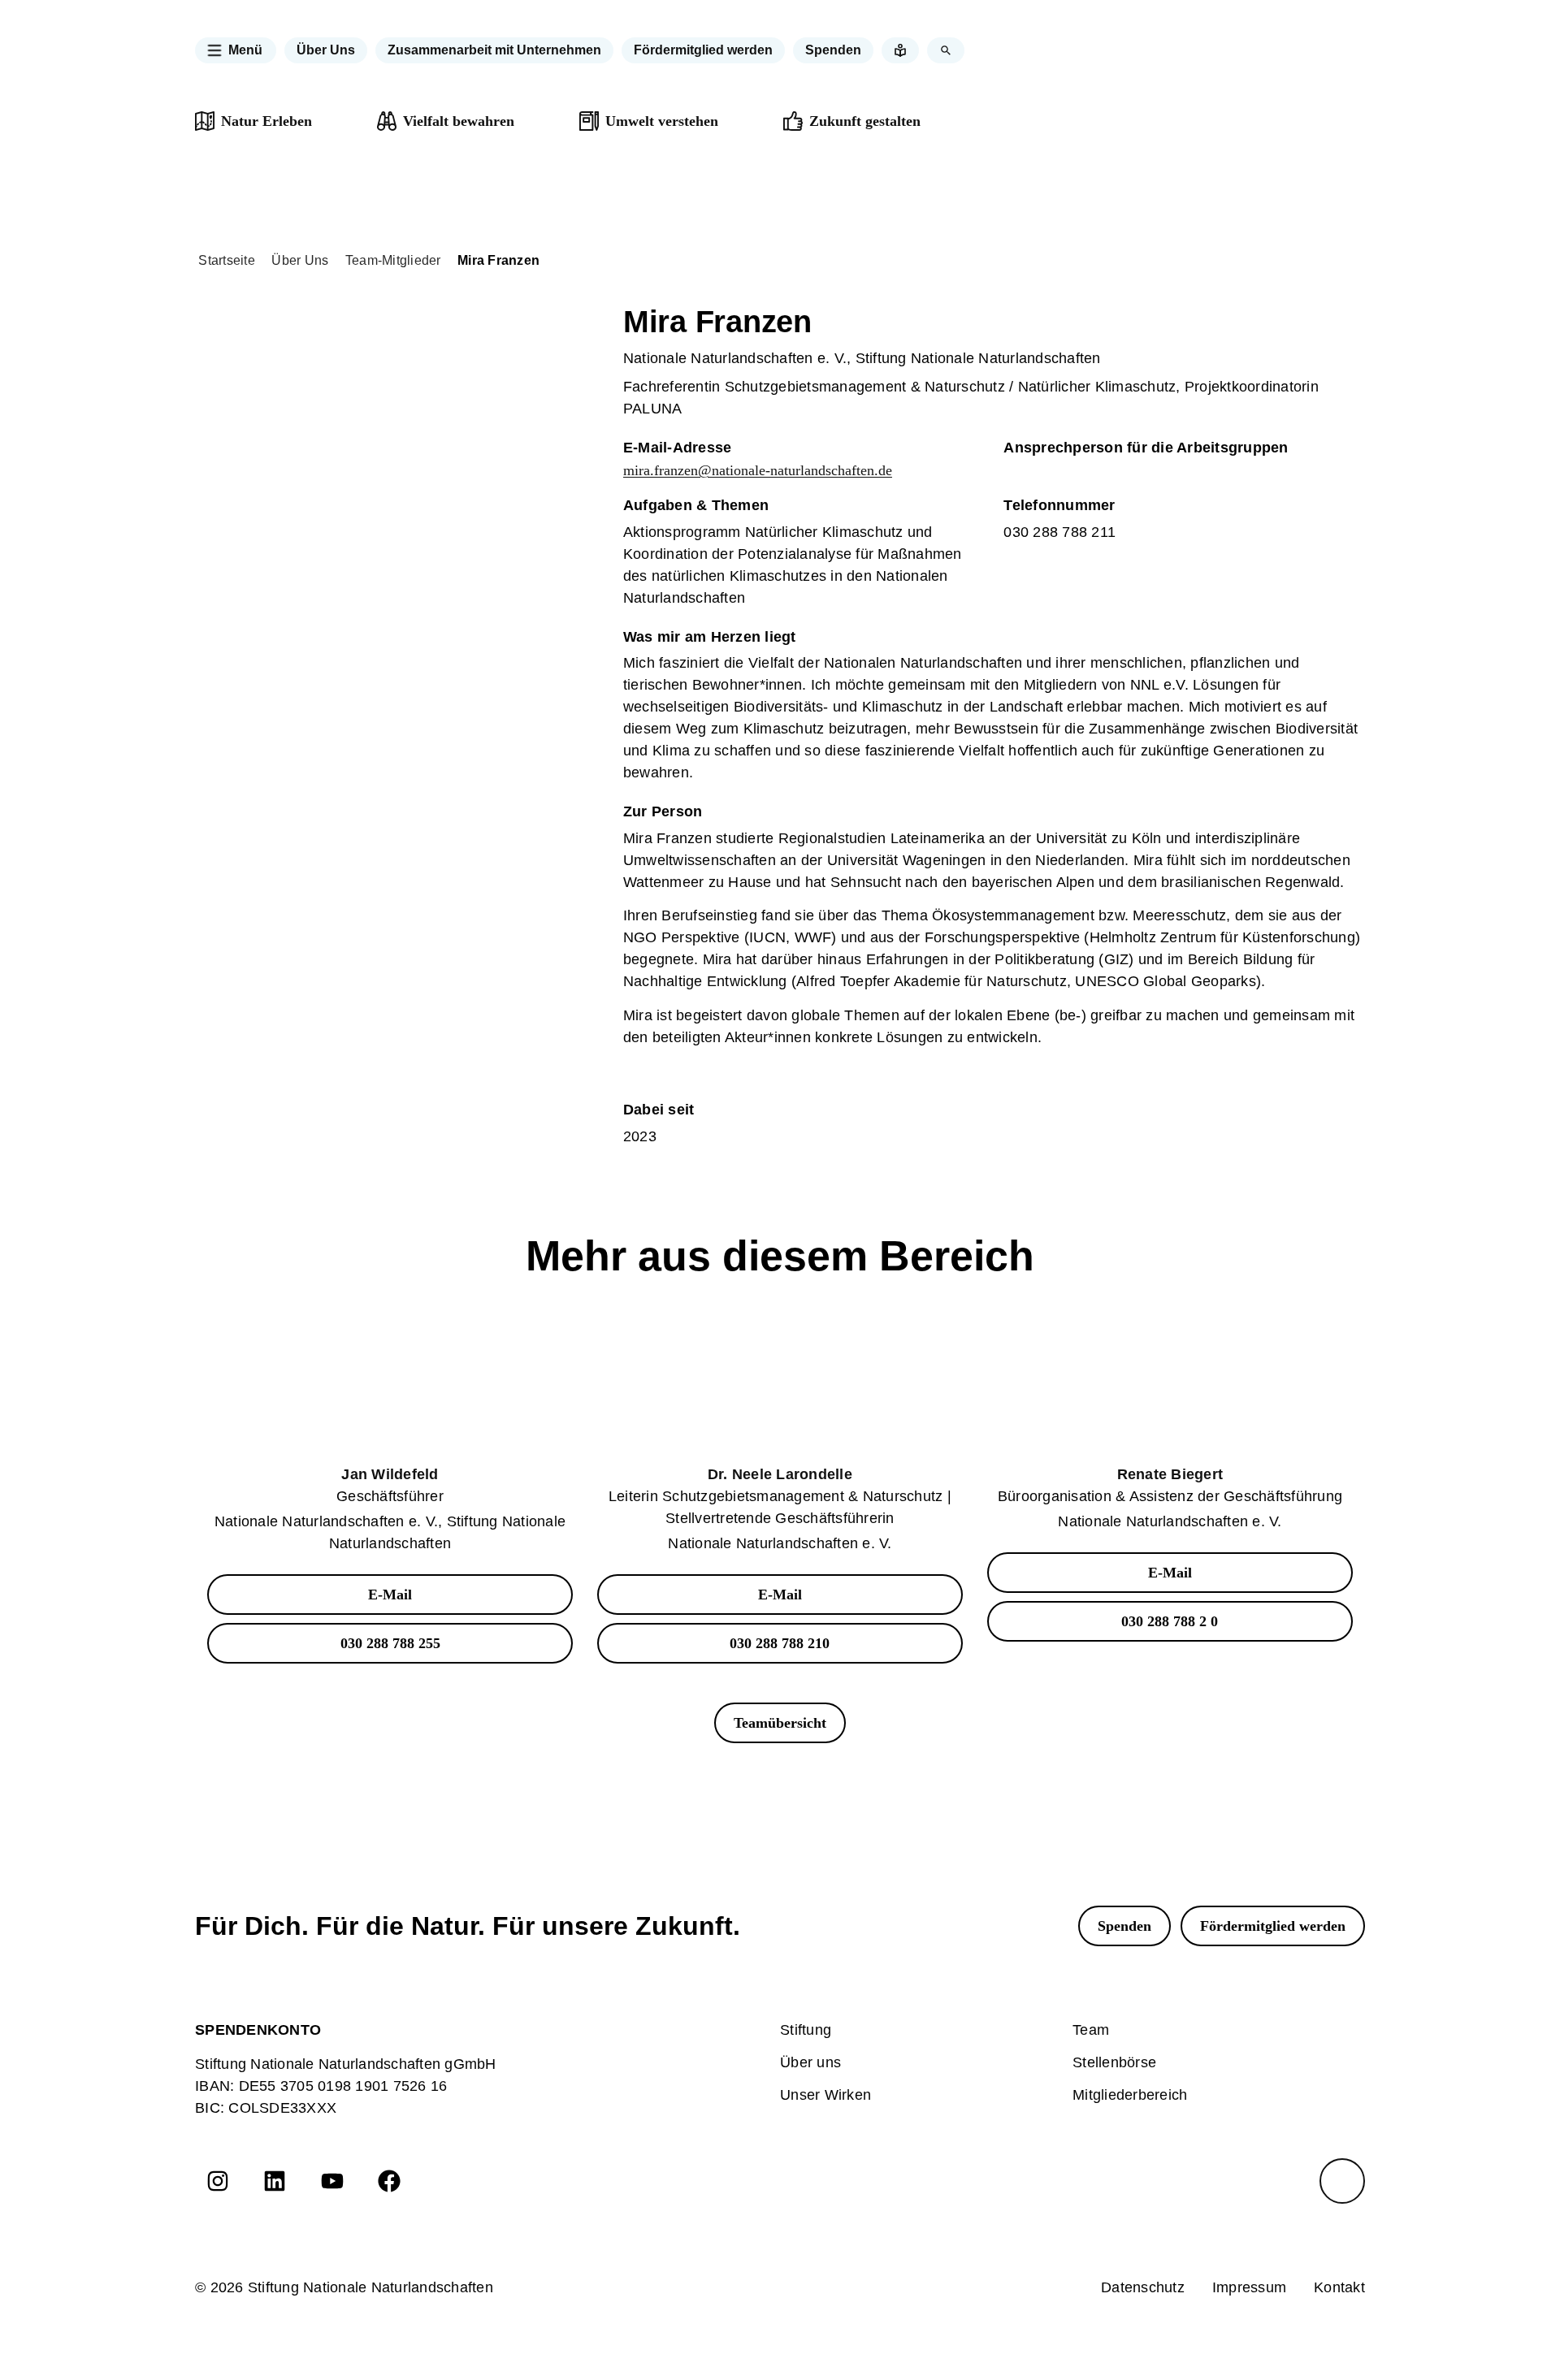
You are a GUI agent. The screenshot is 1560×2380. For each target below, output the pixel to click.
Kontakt (1339, 2287)
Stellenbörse (1114, 2062)
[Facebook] (389, 2181)
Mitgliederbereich (1130, 2095)
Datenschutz (1143, 2287)
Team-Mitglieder (393, 260)
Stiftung (806, 2030)
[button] (236, 50)
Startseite (227, 260)
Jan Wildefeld (390, 1474)
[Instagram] (218, 2181)
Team (1091, 2030)
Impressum (1249, 2287)
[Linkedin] (275, 2181)
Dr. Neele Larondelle (780, 1474)
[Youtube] (332, 2181)
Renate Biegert (1170, 1474)
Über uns (810, 2062)
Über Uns (300, 260)
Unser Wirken (825, 2095)
